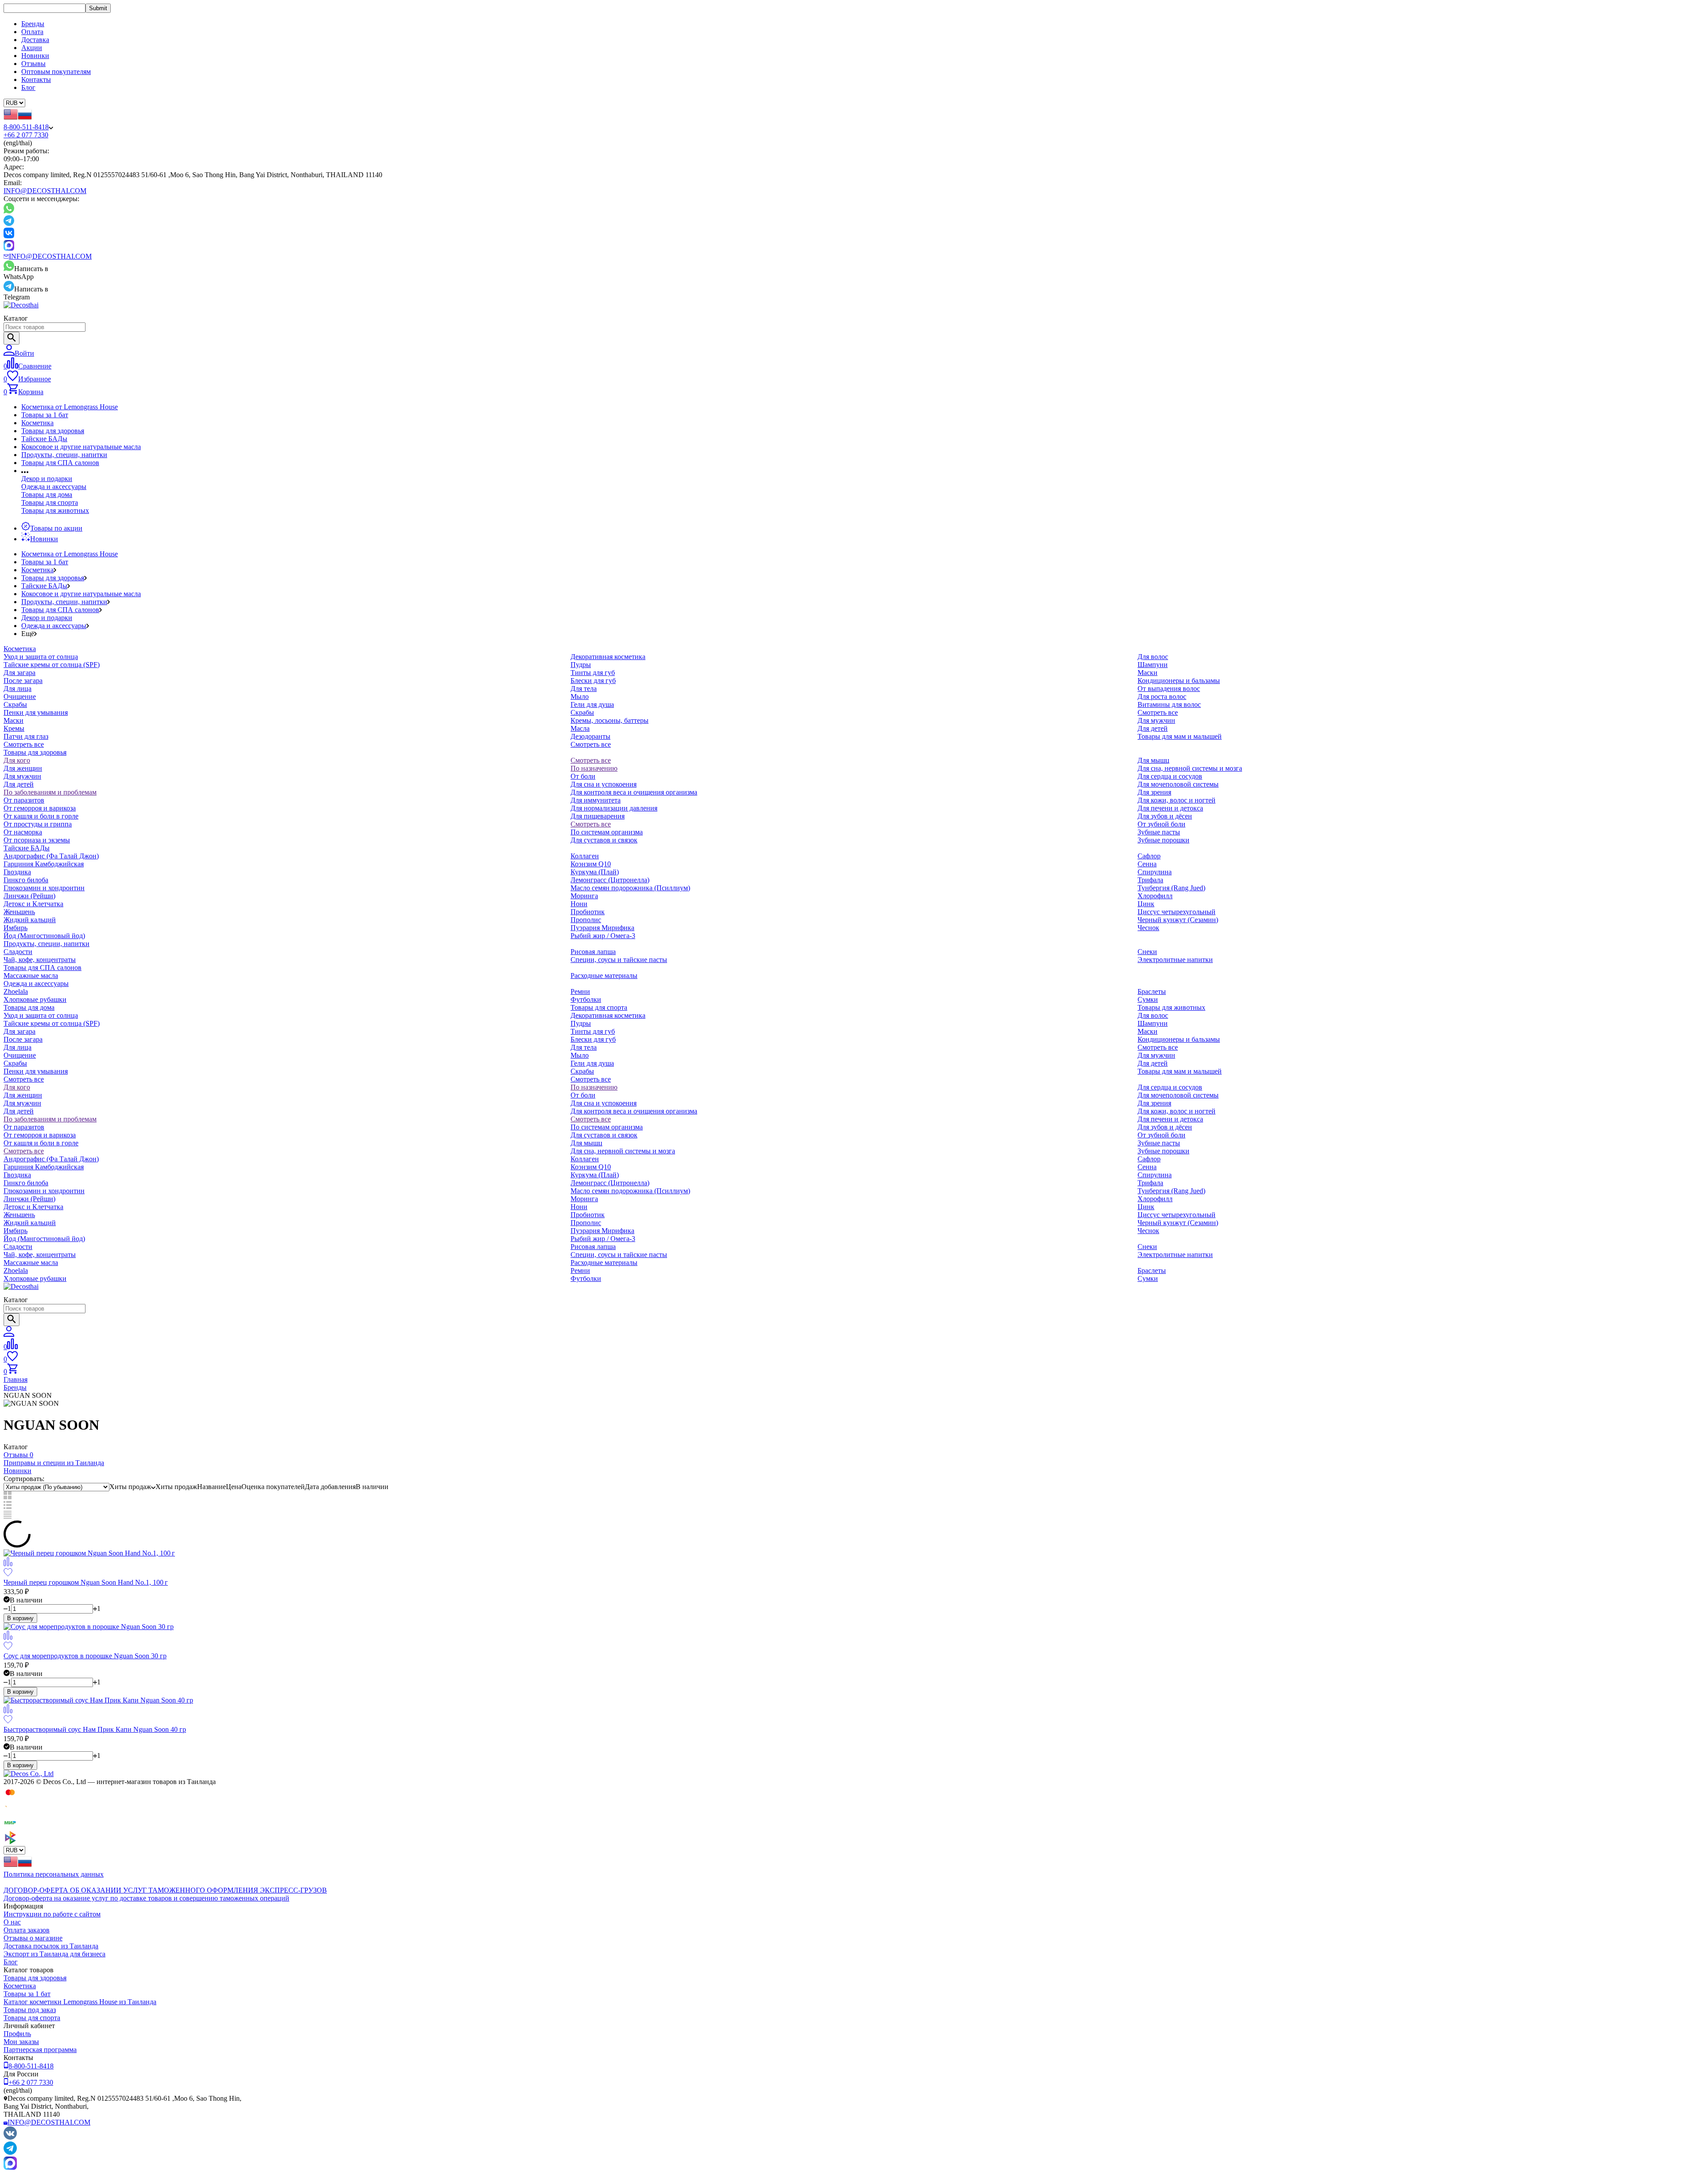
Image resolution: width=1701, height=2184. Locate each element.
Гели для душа (592, 704)
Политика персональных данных (54, 1874)
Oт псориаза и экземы (37, 840)
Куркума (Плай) (595, 872)
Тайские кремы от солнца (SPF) (52, 665)
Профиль (17, 2034)
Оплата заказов (27, 1930)
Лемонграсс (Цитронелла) (610, 880)
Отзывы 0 (18, 1455)
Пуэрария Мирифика (602, 928)
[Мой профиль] (9, 1334)
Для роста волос (1162, 696)
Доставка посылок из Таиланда (51, 1946)
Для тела (584, 689)
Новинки (35, 56)
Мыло (580, 696)
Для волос (1153, 657)
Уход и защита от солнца (41, 657)
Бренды (33, 24)
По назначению (594, 768)
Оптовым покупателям (56, 72)
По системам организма (607, 832)
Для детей (1153, 728)
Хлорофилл (1155, 896)
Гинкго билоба (26, 880)
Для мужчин (1156, 720)
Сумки (1148, 999)
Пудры (581, 665)
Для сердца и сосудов (1170, 776)
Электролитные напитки (1175, 960)
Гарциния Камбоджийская (44, 864)
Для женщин (23, 768)
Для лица (17, 689)
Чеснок (1148, 928)
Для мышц (1153, 760)
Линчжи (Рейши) (29, 896)
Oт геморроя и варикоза (40, 808)
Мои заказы (21, 2042)
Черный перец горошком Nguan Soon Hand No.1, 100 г (86, 1582)
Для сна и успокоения (604, 784)
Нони (579, 904)
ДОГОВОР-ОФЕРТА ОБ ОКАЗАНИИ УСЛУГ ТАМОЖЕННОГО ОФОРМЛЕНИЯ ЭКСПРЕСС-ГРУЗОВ (165, 1890)
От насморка (23, 832)
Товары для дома (47, 495)
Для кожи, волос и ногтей (1177, 800)
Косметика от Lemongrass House (70, 407)
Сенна (1147, 864)
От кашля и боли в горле (41, 816)
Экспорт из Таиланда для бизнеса (54, 1954)
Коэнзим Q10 (591, 864)
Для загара (19, 673)
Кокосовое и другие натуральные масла (81, 447)
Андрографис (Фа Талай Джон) (51, 856)
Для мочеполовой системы (1178, 784)
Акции (32, 48)
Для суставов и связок (604, 840)
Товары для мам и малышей (1180, 736)
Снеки (1147, 952)
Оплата (32, 32)
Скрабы (15, 704)
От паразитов (24, 800)
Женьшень (19, 912)
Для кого (17, 760)
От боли (583, 776)
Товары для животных (55, 510)
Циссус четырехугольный (1177, 912)
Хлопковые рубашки (35, 999)
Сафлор (1149, 856)
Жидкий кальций (30, 920)
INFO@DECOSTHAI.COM (45, 191)
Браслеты (1152, 991)
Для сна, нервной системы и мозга (1190, 768)
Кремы (14, 728)
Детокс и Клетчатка (33, 904)
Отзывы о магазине (33, 1938)
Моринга (584, 896)
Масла (580, 728)
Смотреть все (24, 744)
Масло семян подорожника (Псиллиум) (630, 888)
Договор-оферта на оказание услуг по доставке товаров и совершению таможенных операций (146, 1898)
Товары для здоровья (53, 431)
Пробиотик (588, 912)
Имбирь (16, 928)
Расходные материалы (604, 976)
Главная (16, 1379)
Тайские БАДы (44, 439)
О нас (12, 1922)
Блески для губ (593, 681)
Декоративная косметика (608, 657)
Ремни (580, 991)
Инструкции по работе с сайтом (52, 1914)
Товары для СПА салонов (60, 463)
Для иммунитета (596, 800)
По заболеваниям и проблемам (50, 792)
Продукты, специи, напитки (64, 455)
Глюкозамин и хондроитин (44, 888)
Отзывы (33, 64)
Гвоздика (17, 872)
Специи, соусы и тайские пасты (619, 960)
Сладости (18, 952)
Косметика (37, 423)
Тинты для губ (593, 673)
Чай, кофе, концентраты (40, 960)
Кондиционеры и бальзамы (1179, 681)
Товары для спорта (50, 502)
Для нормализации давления (614, 808)
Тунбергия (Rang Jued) (1171, 888)
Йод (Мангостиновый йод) (44, 936)
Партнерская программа (40, 2050)
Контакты (36, 80)
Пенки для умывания (36, 712)
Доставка (35, 40)
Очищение (20, 696)
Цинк (1146, 904)
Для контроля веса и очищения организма (634, 792)
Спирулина (1155, 872)
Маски (14, 720)
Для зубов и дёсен (1165, 816)
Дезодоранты (590, 736)
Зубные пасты (1159, 832)
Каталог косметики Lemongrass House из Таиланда (80, 2002)
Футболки (586, 999)
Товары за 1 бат (45, 415)
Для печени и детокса (1170, 808)
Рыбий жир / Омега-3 (603, 936)
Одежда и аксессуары (54, 487)
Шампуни (1153, 665)
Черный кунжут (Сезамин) (1178, 920)
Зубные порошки (1163, 840)
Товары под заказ (30, 2010)
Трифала (1150, 880)
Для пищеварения (598, 816)
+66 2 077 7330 (26, 135)
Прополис (586, 920)
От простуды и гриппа (38, 824)
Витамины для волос (1169, 704)
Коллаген (585, 856)
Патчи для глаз (26, 736)
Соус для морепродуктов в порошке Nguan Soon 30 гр (85, 1656)
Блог (28, 87)
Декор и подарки (47, 479)
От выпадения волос (1169, 689)
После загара (23, 681)
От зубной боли (1161, 824)
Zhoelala (16, 991)
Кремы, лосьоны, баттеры (610, 720)
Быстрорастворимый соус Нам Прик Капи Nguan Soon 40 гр (95, 1729)
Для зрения (1154, 792)
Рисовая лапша (593, 952)
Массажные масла (31, 976)
